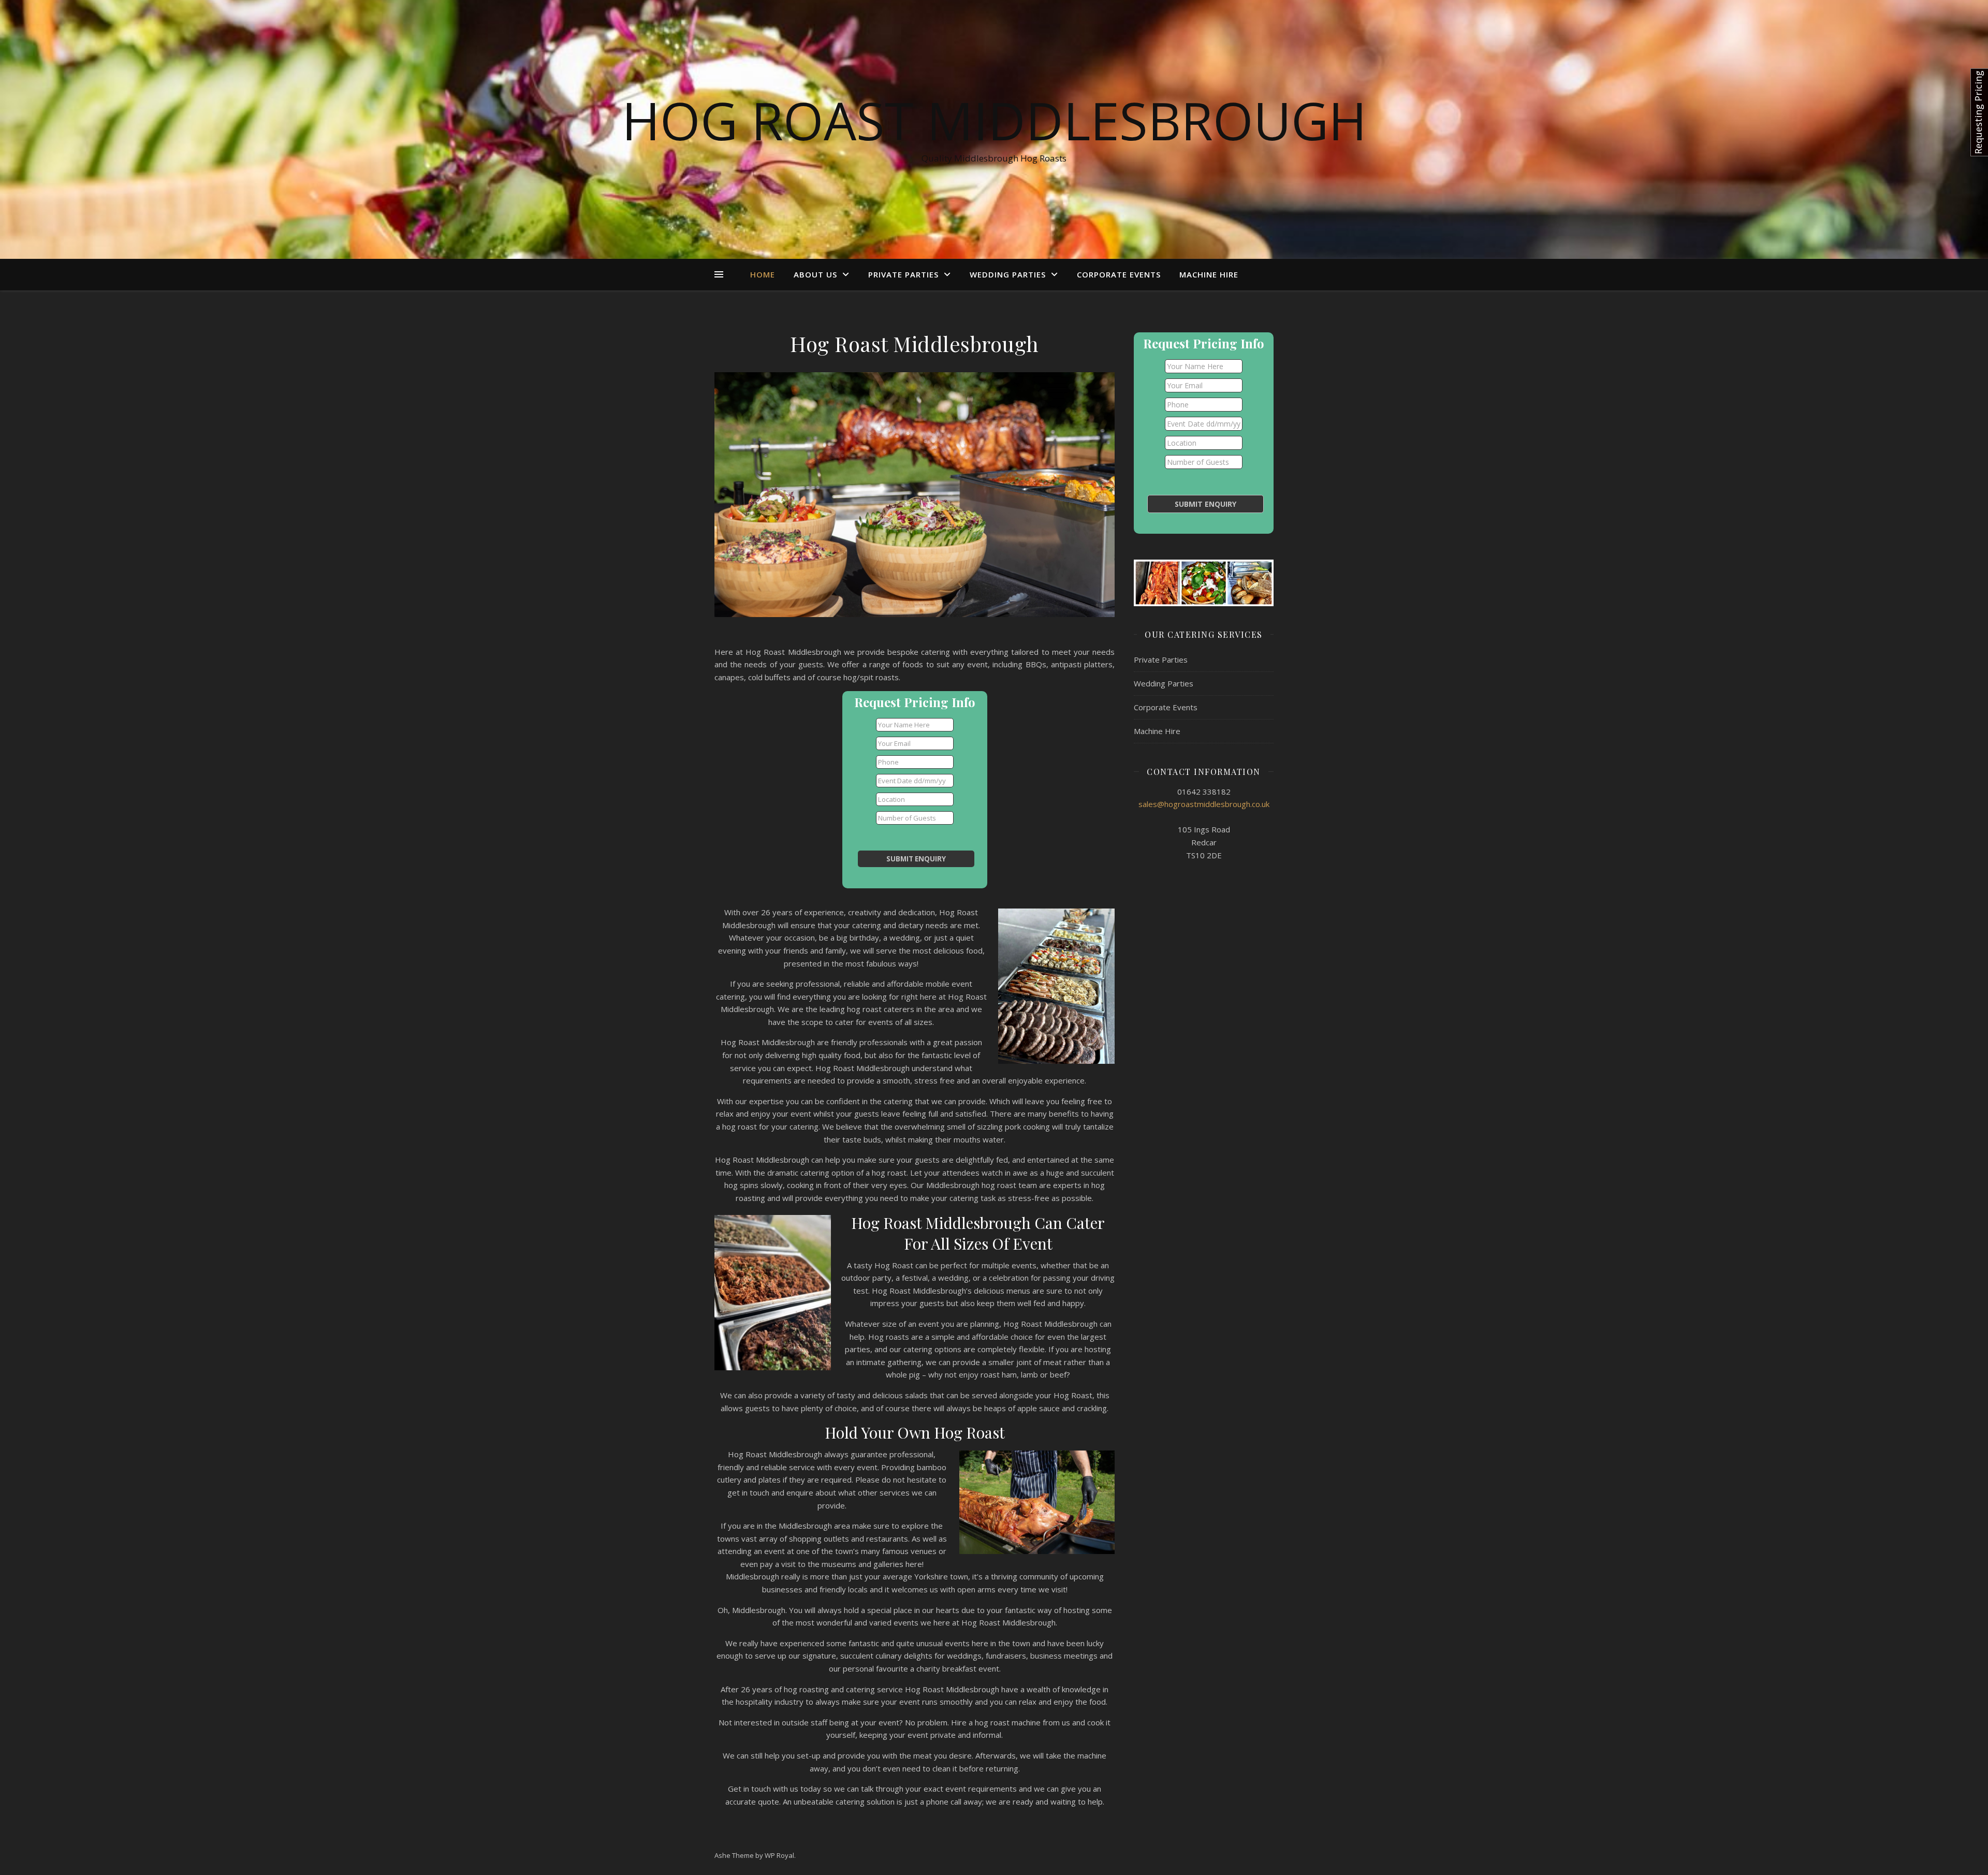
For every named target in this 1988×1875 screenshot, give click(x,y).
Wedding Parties (1008, 274)
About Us (815, 274)
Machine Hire (1209, 274)
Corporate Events (1119, 274)
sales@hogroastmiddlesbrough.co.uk (1204, 804)
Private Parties (903, 274)
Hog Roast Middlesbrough (994, 120)
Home (763, 274)
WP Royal (779, 1855)
